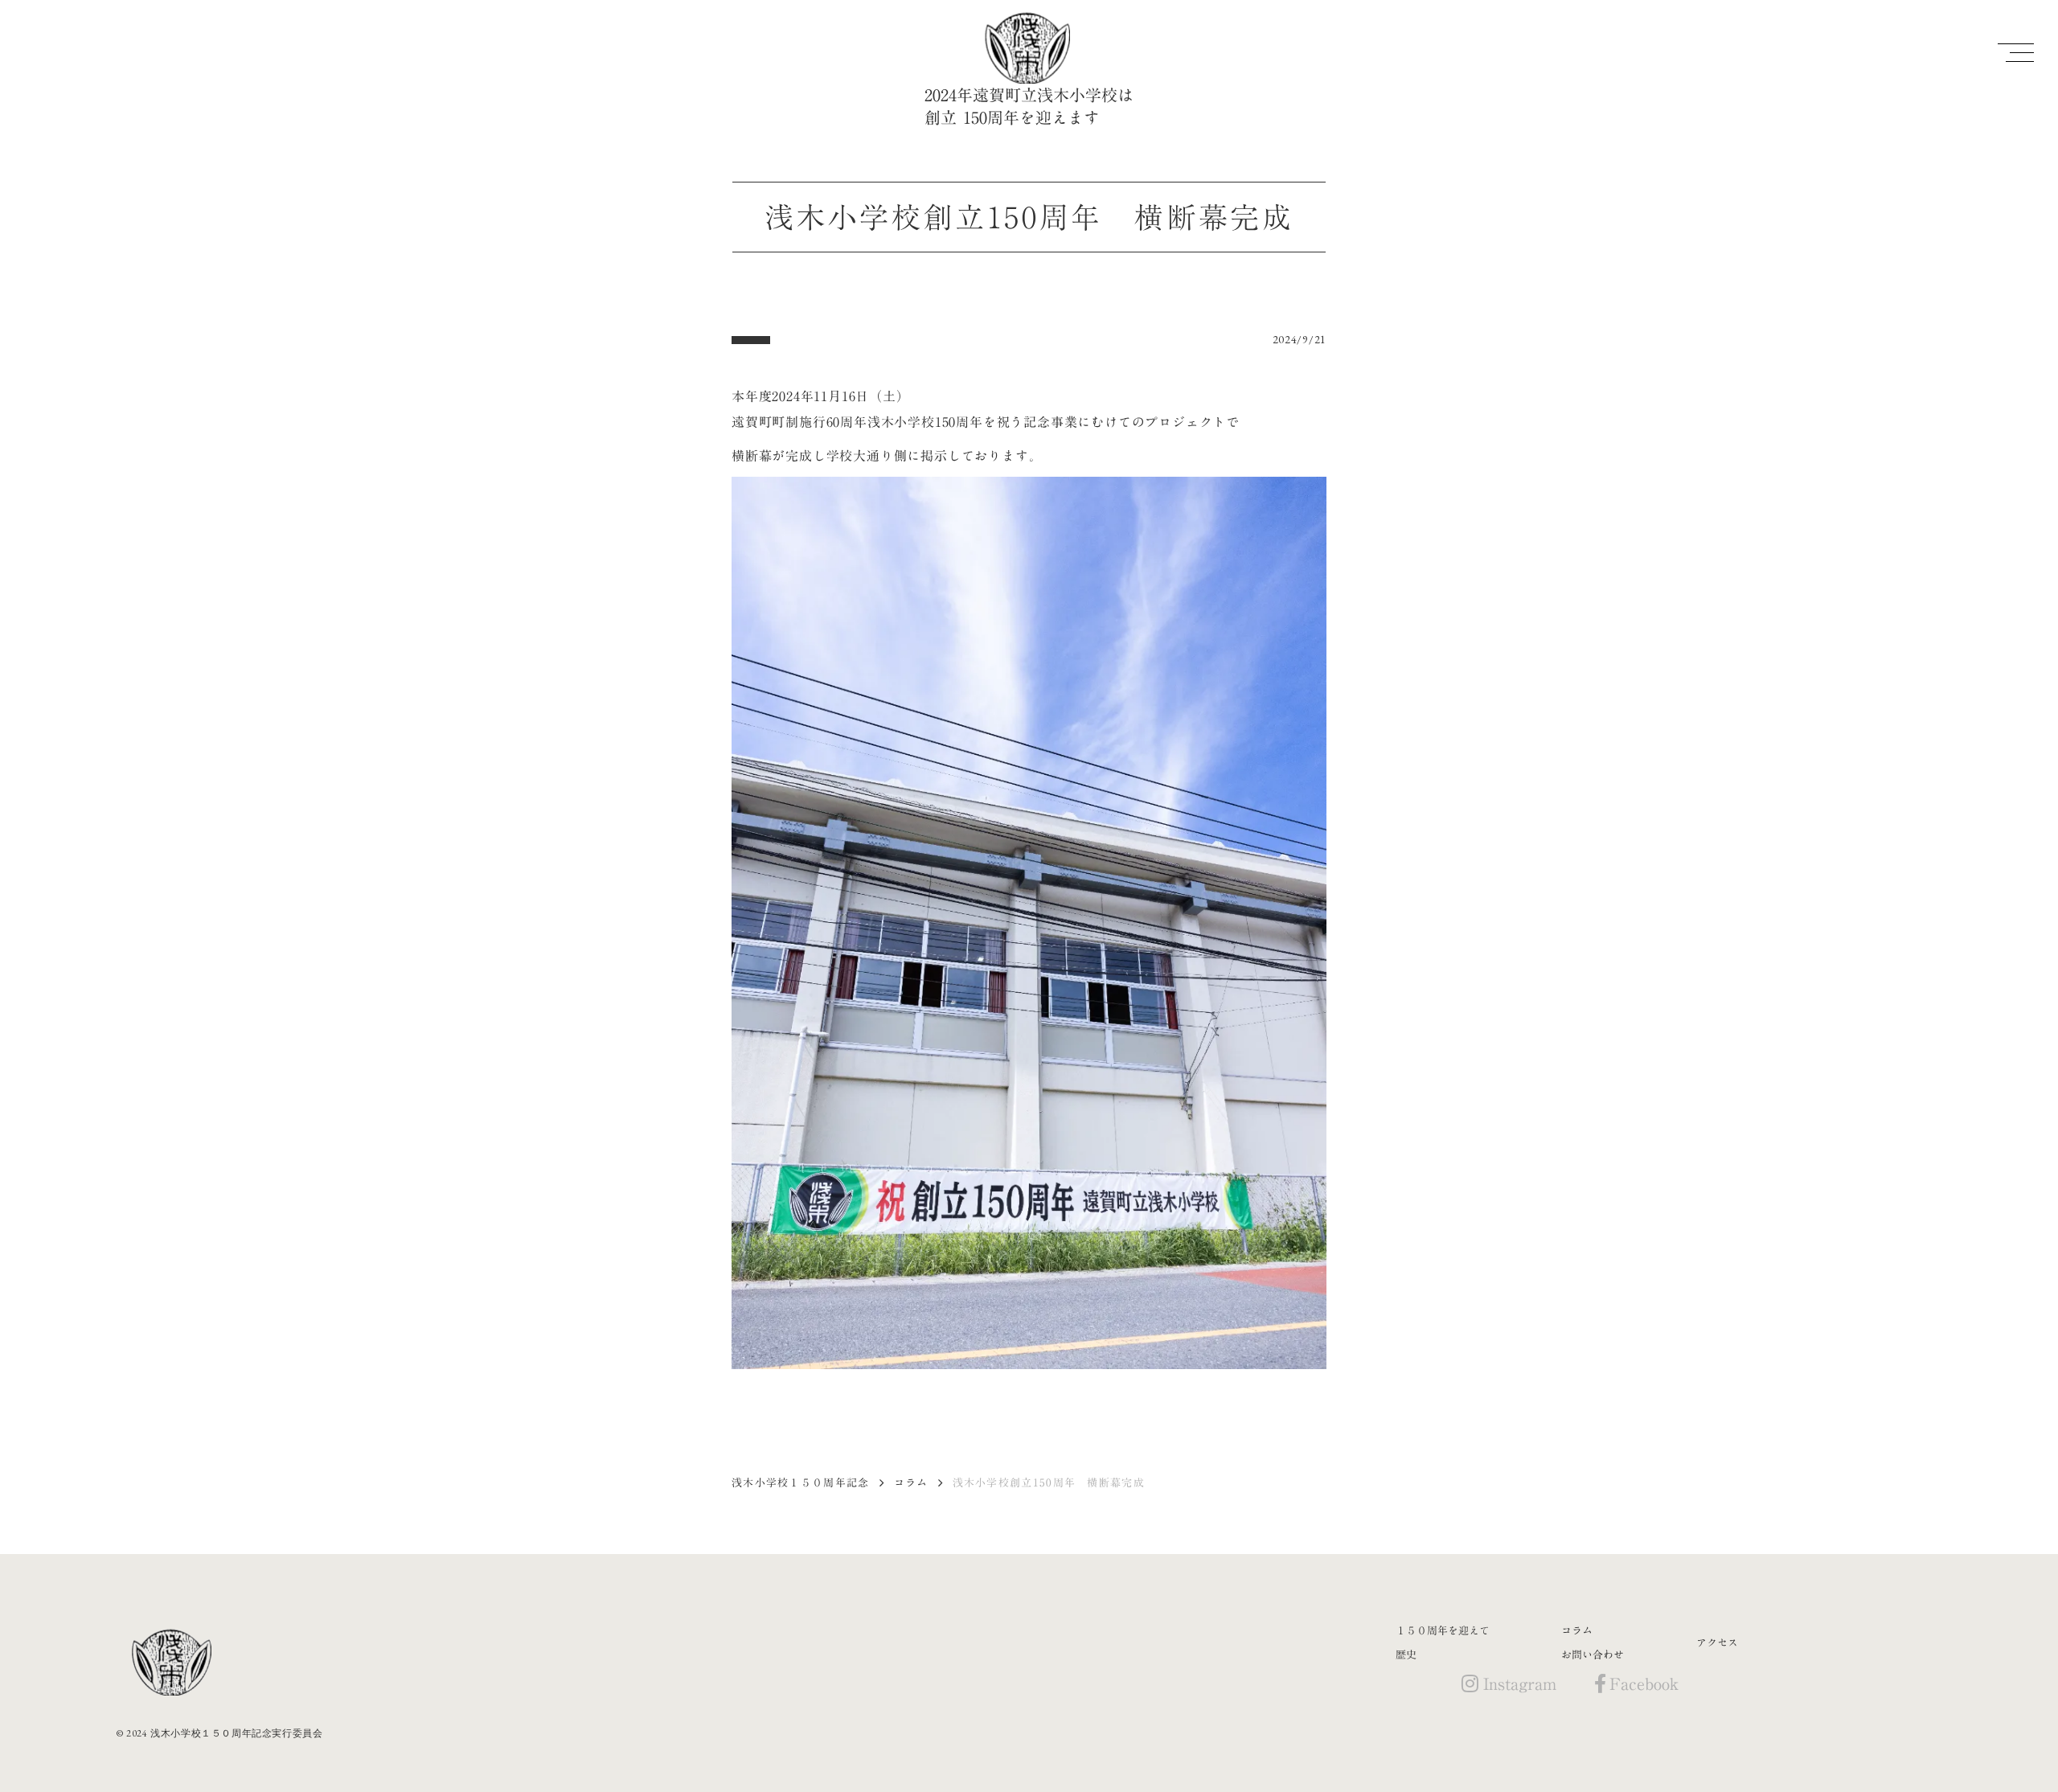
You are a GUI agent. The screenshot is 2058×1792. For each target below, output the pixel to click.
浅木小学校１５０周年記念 (801, 1482)
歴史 (1406, 1655)
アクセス (1717, 1642)
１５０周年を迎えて (1443, 1630)
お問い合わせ (1593, 1655)
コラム (911, 1482)
